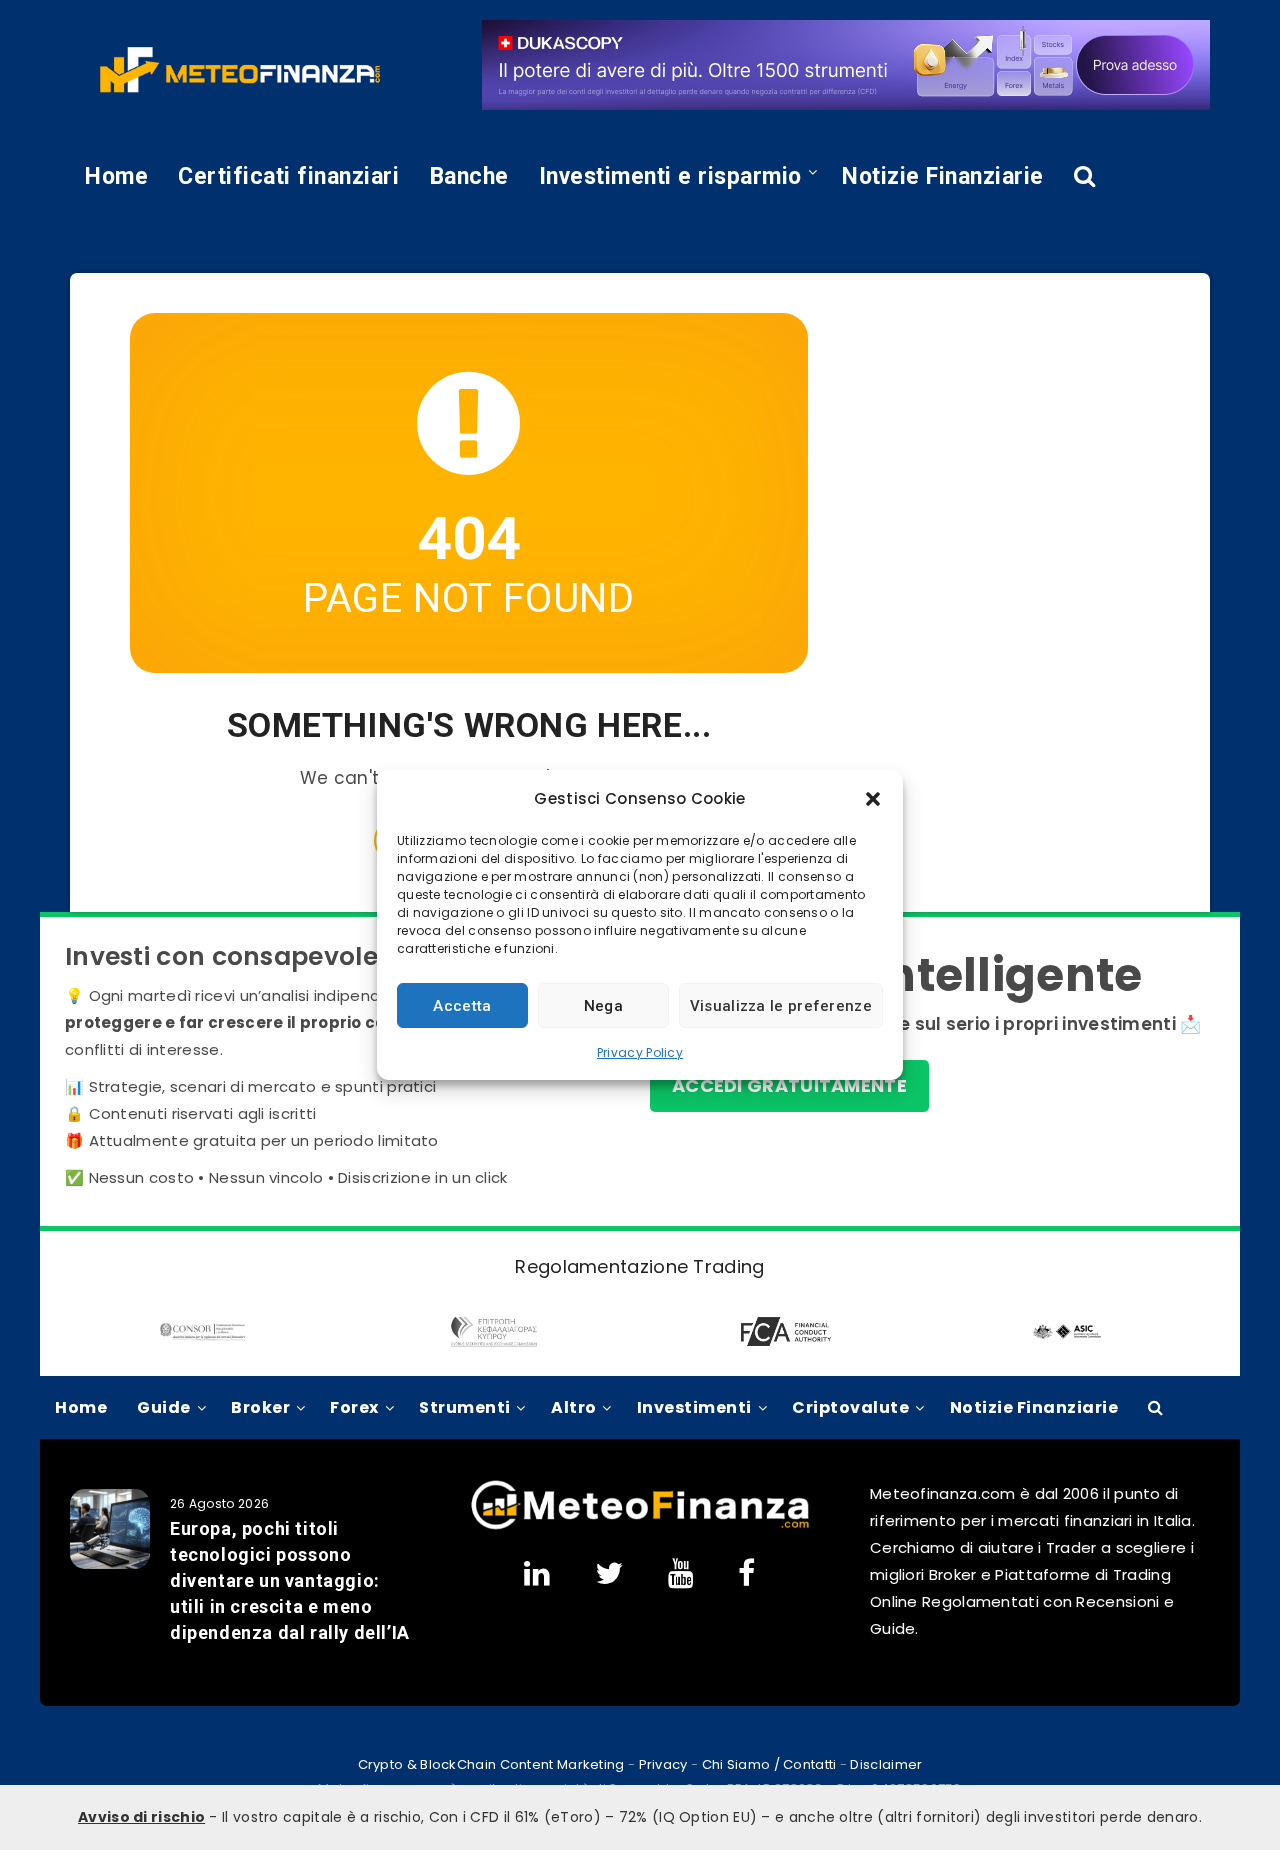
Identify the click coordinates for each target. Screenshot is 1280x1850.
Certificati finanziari (288, 176)
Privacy (663, 1764)
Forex (354, 1407)
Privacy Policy (640, 1052)
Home (116, 176)
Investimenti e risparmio (670, 176)
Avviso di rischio (141, 1817)
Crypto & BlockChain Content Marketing (491, 1764)
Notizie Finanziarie (943, 176)
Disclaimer (886, 1764)
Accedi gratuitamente (789, 1085)
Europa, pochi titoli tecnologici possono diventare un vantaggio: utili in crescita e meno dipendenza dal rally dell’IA (290, 1580)
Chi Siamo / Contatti (769, 1764)
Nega (603, 1006)
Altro (574, 1407)
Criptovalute (850, 1407)
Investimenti (694, 1407)
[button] (873, 799)
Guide (164, 1407)
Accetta (462, 1006)
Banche (469, 176)
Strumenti (465, 1407)
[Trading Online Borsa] (640, 1525)
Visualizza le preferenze (781, 1006)
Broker (260, 1407)
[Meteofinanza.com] (240, 70)
